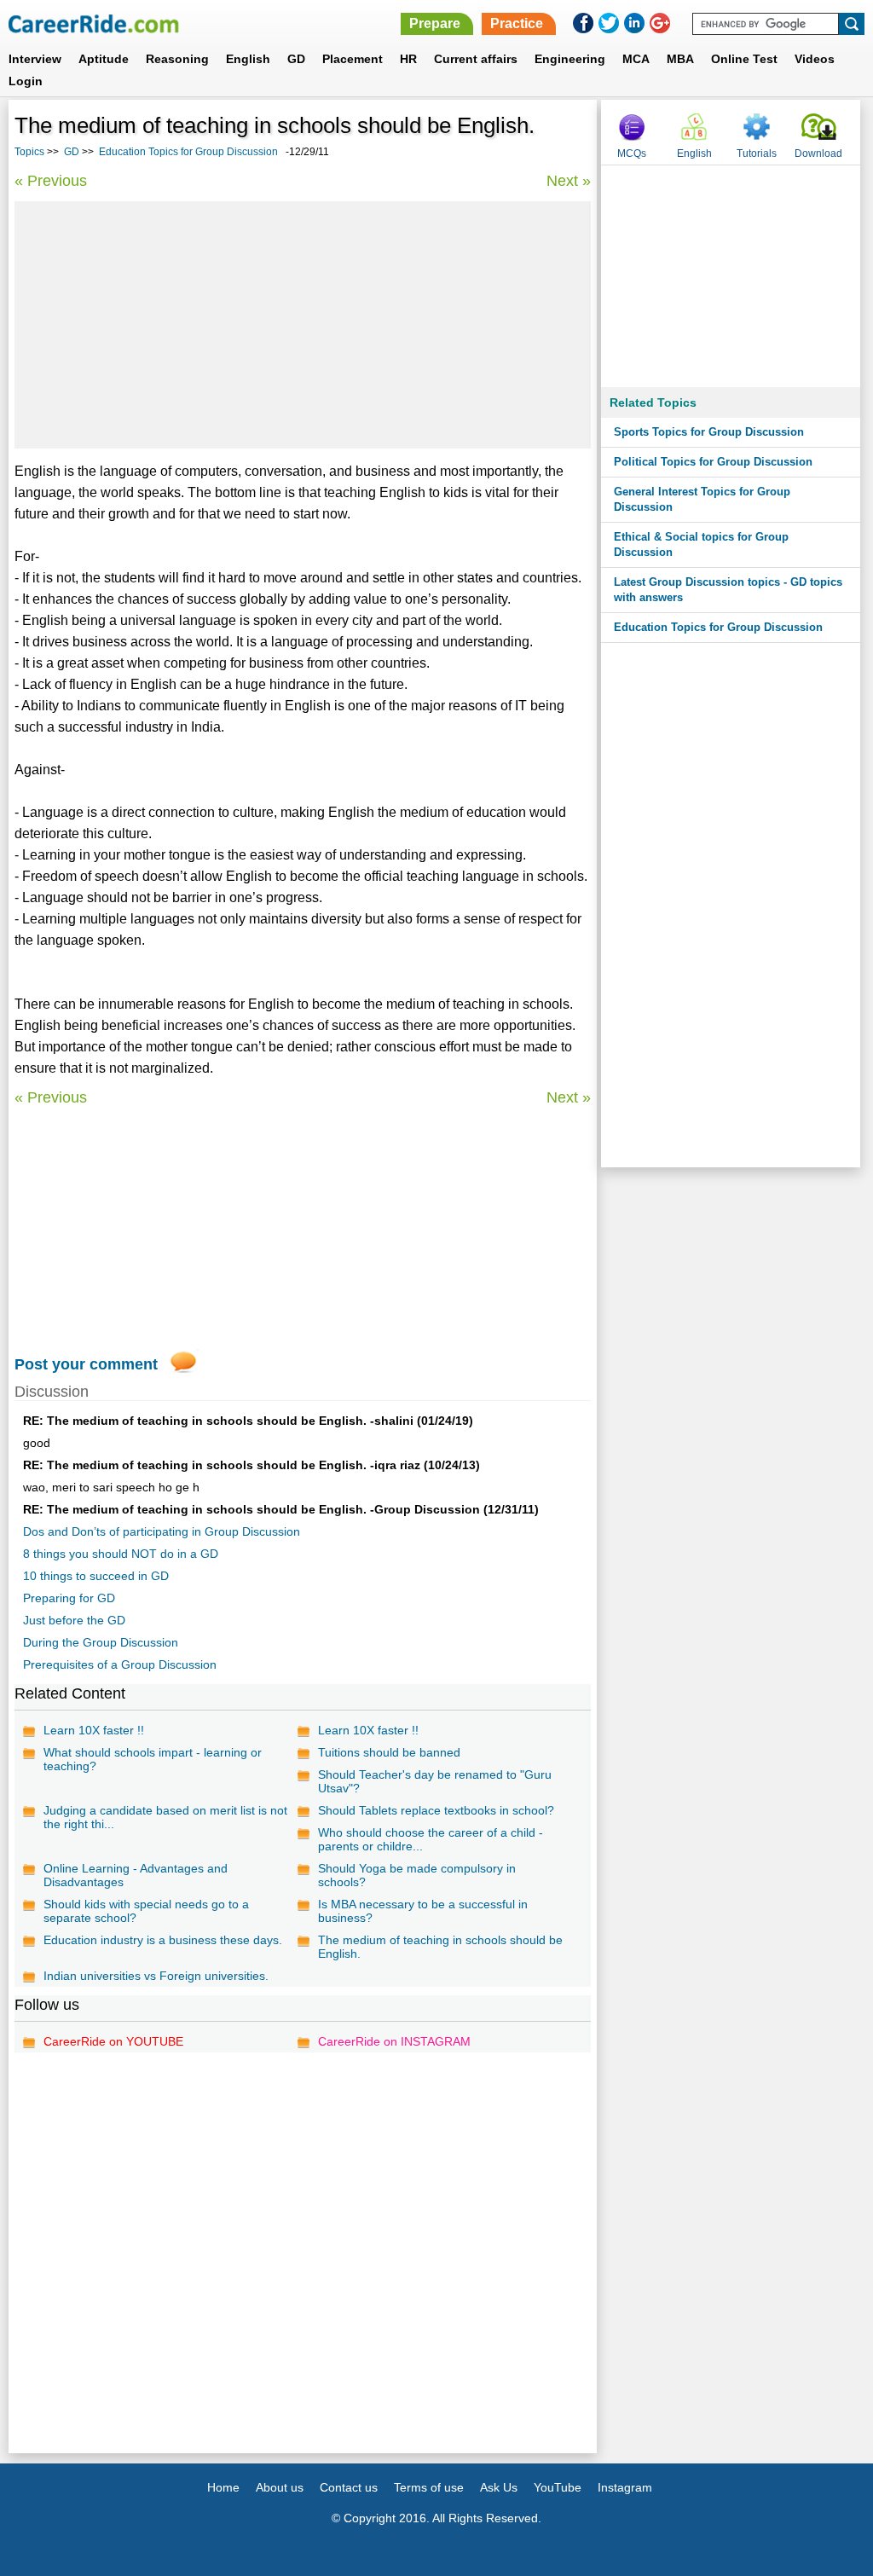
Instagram (625, 2487)
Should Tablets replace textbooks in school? (436, 1810)
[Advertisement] (303, 325)
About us (280, 2487)
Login (26, 81)
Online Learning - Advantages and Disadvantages (136, 1875)
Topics (29, 152)
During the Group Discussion (101, 1642)
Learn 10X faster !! (94, 1730)
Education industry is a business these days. (163, 1940)
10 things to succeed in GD (96, 1576)
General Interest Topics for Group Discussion (702, 499)
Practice (517, 23)
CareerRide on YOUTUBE (113, 2041)
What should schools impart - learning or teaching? (153, 1759)
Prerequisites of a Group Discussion (120, 1664)
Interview (35, 59)
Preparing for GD (69, 1598)
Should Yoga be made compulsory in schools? (417, 1875)
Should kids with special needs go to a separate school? (146, 1911)
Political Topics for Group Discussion (713, 462)
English (248, 59)
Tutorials (757, 153)
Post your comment (86, 1364)
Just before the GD (74, 1620)
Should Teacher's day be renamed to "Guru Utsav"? (435, 1781)
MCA (636, 59)
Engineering (570, 59)
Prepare (435, 23)
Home (223, 2487)
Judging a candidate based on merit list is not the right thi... (165, 1817)
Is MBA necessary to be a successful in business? (423, 1911)
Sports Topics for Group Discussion (709, 432)
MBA (680, 59)
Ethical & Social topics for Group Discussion (701, 544)
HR (408, 59)
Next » (569, 181)
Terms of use (429, 2487)
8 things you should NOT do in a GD (121, 1554)
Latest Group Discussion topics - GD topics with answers (728, 590)
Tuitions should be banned (389, 1752)
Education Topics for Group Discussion (188, 152)
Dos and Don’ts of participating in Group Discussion (162, 1531)
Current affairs (476, 59)
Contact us (349, 2487)
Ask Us (499, 2487)
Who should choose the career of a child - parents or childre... (431, 1839)
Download (818, 153)
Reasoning (177, 59)
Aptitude (104, 59)
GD (296, 59)
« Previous (51, 181)
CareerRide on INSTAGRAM (394, 2041)
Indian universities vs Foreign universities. (156, 1976)
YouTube (558, 2487)
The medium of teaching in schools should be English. (440, 1947)
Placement (353, 59)
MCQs (632, 153)
